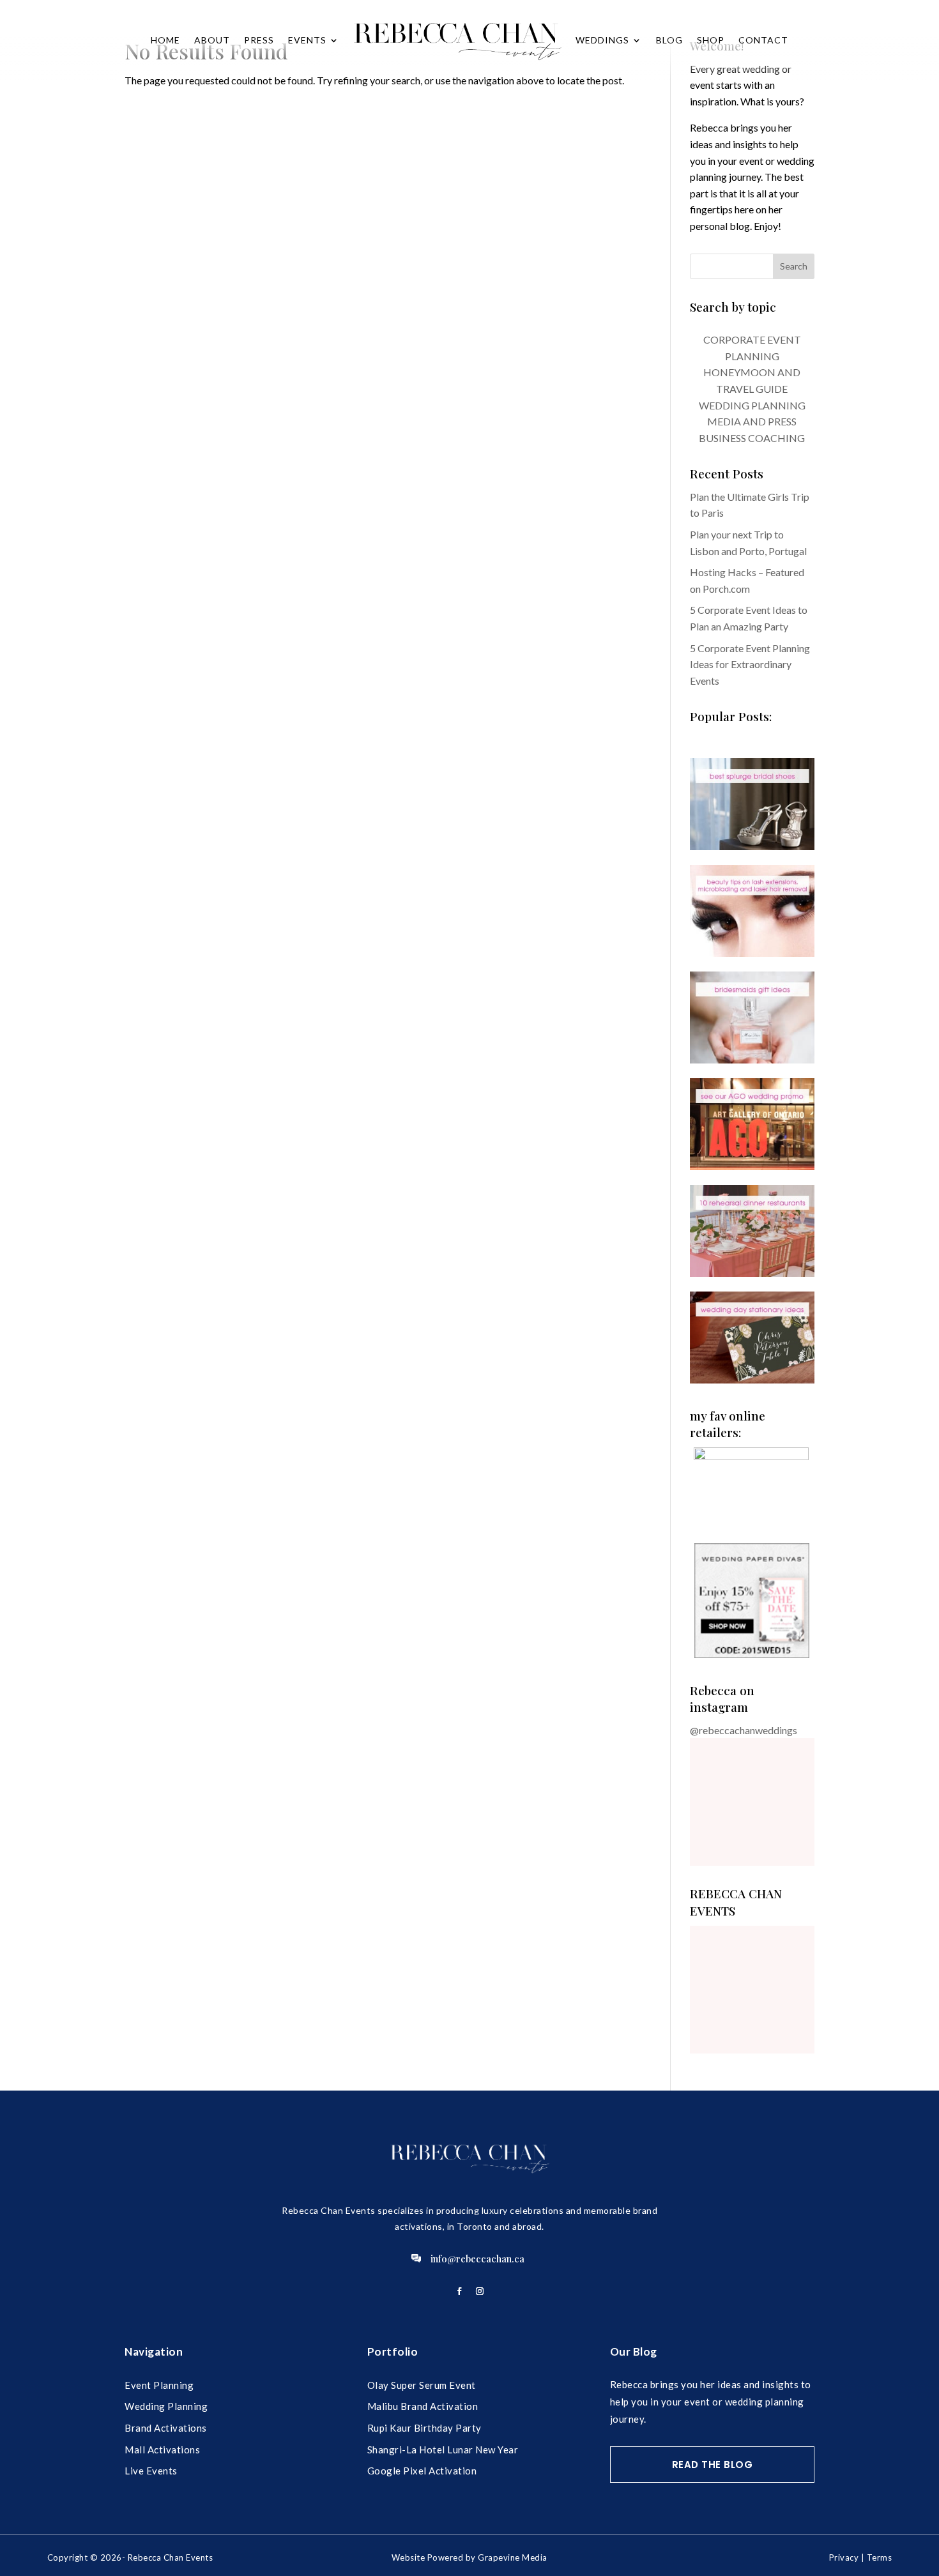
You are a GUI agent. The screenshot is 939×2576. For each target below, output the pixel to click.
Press (259, 40)
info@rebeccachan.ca (477, 2259)
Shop (711, 40)
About (212, 40)
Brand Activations (166, 2428)
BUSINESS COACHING (752, 438)
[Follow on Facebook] (459, 2291)
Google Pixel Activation (422, 2471)
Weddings (602, 40)
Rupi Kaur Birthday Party (424, 2428)
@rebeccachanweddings (744, 1730)
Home (165, 40)
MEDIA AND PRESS (752, 421)
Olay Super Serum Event (422, 2385)
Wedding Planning (166, 2406)
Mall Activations (162, 2450)
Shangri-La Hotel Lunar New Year (443, 2450)
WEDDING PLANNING (752, 405)
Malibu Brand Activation (423, 2406)
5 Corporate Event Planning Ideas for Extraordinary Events (750, 664)
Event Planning (159, 2385)
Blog (669, 40)
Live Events (151, 2471)
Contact (763, 40)
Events (307, 40)
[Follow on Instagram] (480, 2291)
